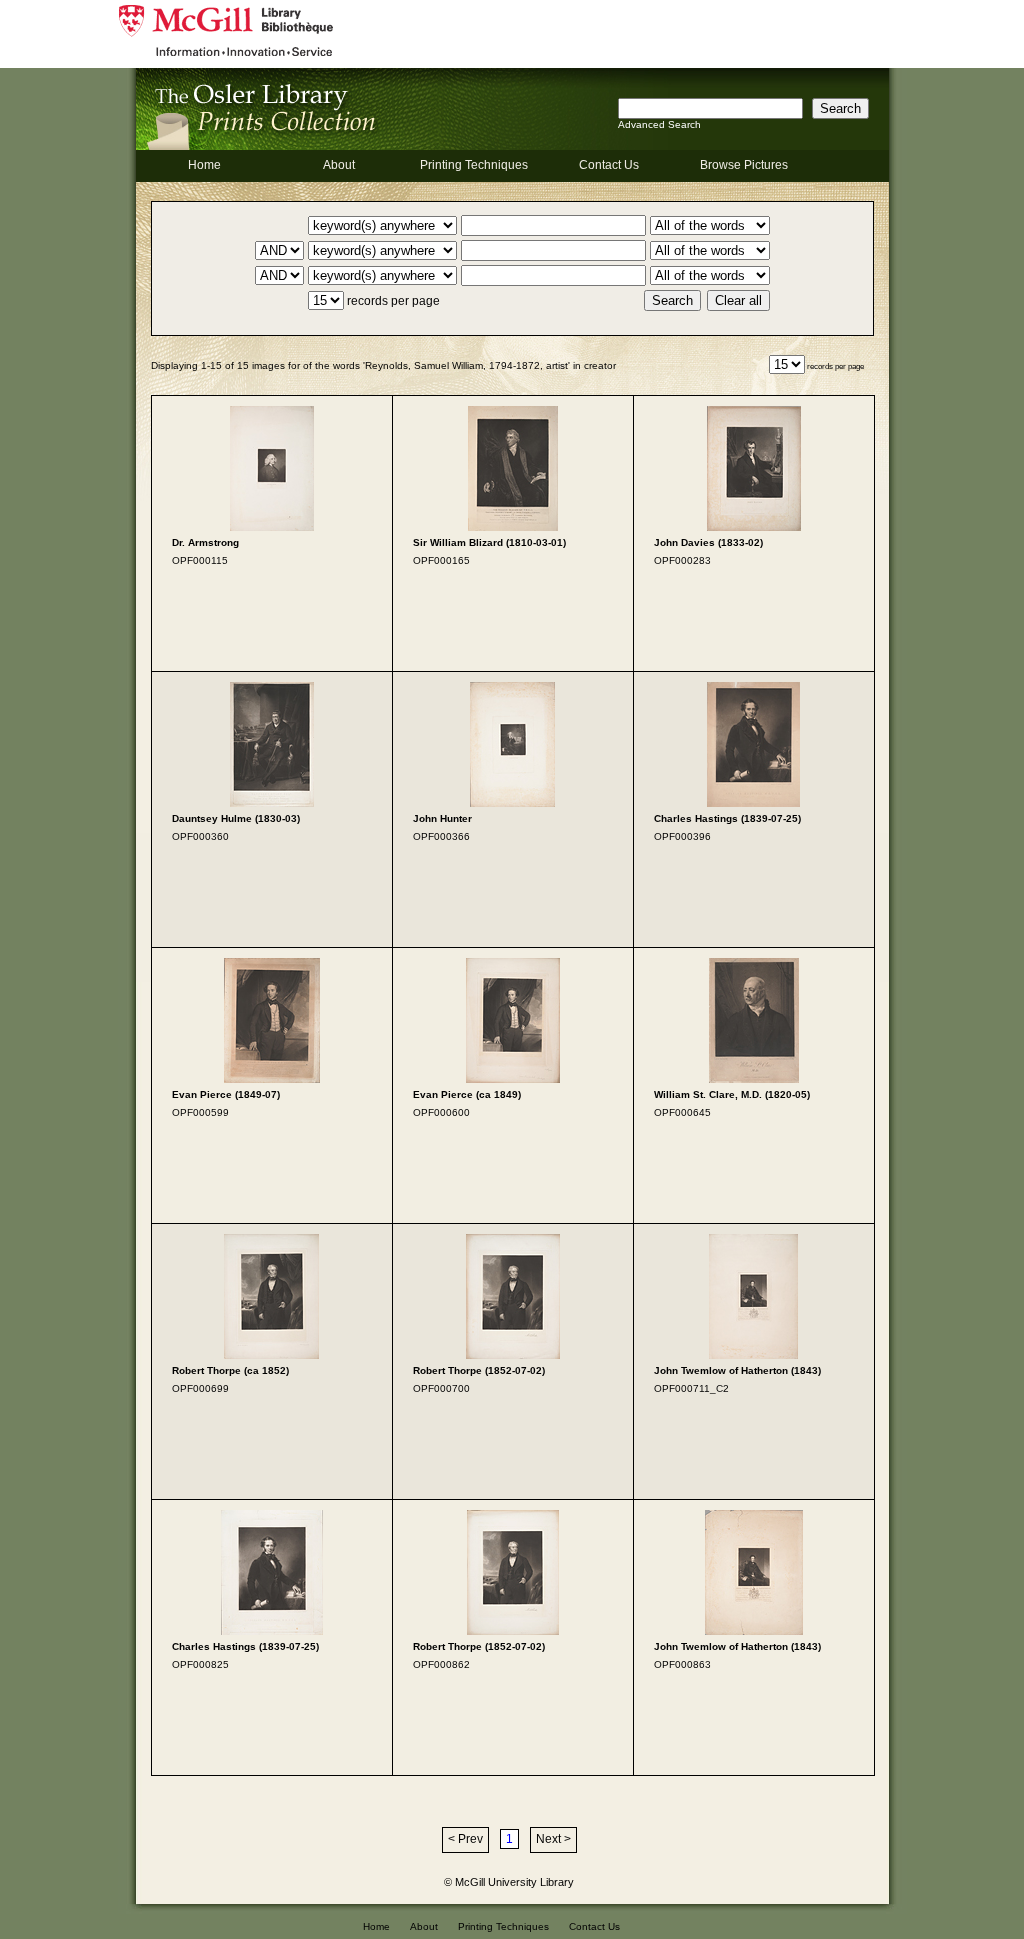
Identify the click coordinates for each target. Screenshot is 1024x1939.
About (339, 165)
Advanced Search (659, 124)
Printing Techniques (474, 165)
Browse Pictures (744, 165)
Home (204, 165)
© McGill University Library (509, 1882)
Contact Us (609, 165)
